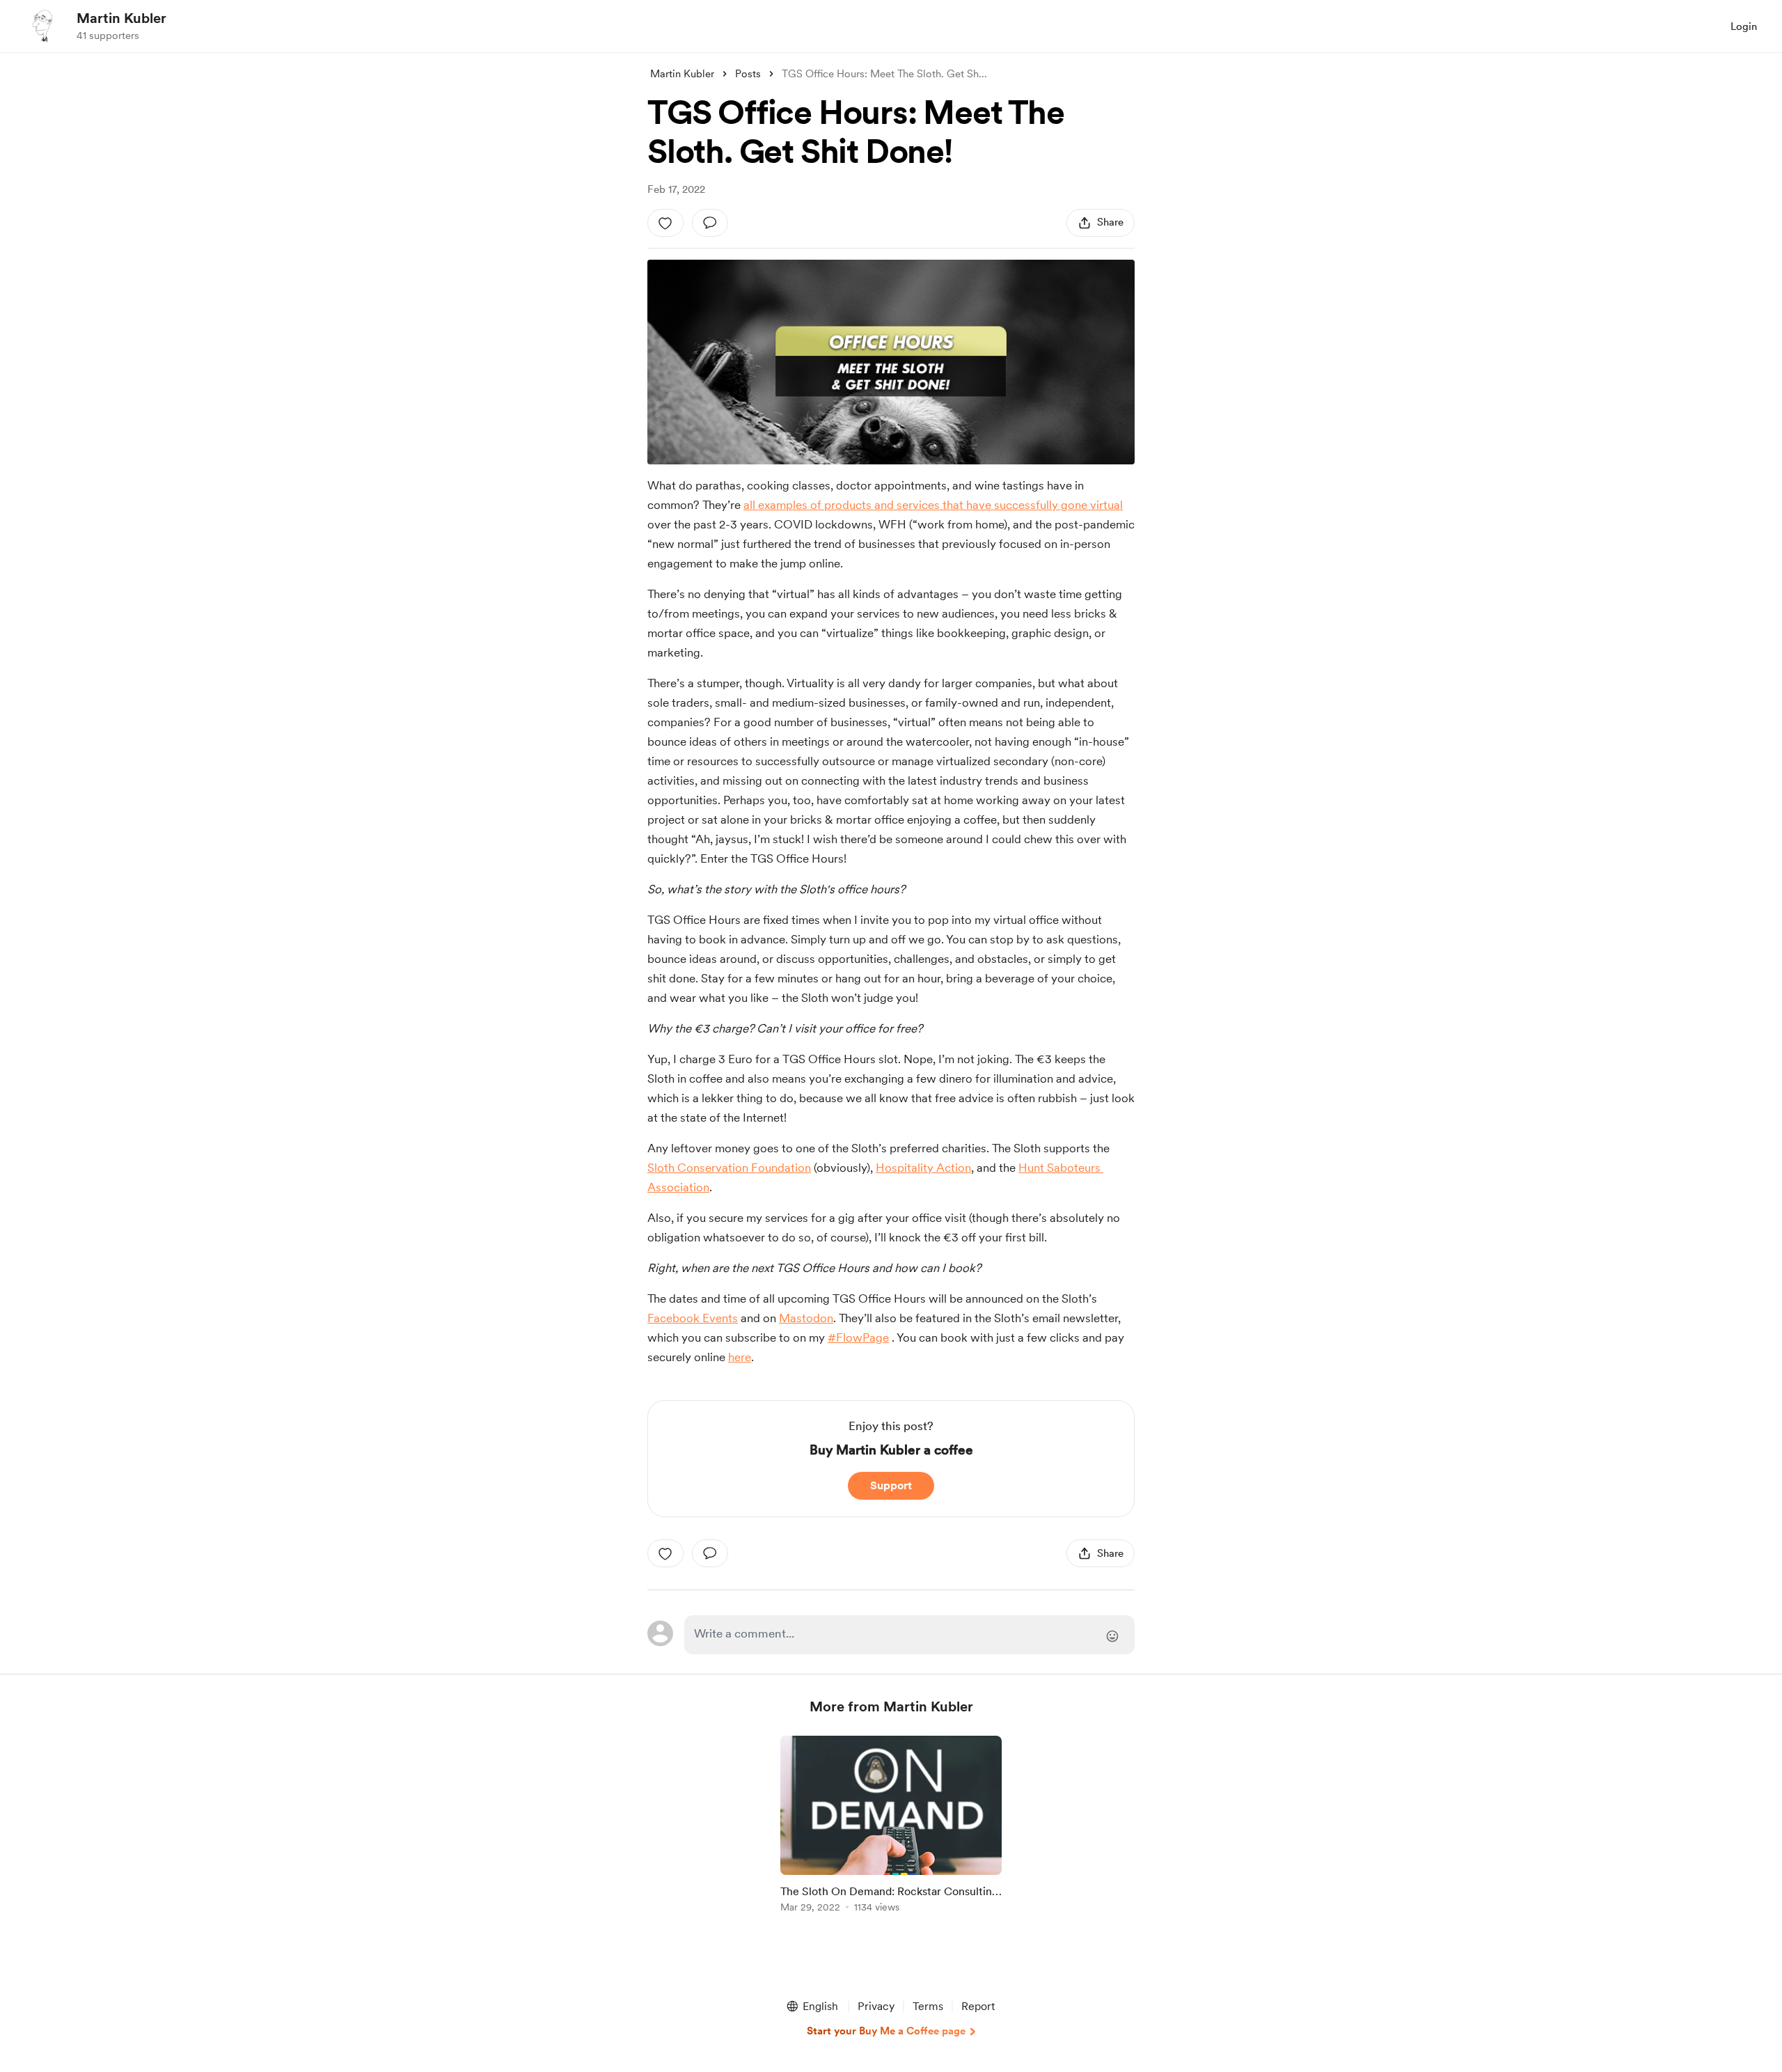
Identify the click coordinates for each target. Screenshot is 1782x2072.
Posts (748, 74)
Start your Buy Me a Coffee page (886, 2031)
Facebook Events (693, 1318)
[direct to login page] (909, 1635)
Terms (928, 2006)
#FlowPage (858, 1337)
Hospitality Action (923, 1168)
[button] (812, 2007)
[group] (891, 1827)
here (740, 1357)
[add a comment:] (710, 223)
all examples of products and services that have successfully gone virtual (933, 505)
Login (1744, 26)
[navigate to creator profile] (42, 26)
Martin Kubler (121, 18)
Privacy (876, 2006)
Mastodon (806, 1318)
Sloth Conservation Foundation (729, 1168)
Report (978, 2006)
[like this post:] (665, 223)
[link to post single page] (891, 1827)
